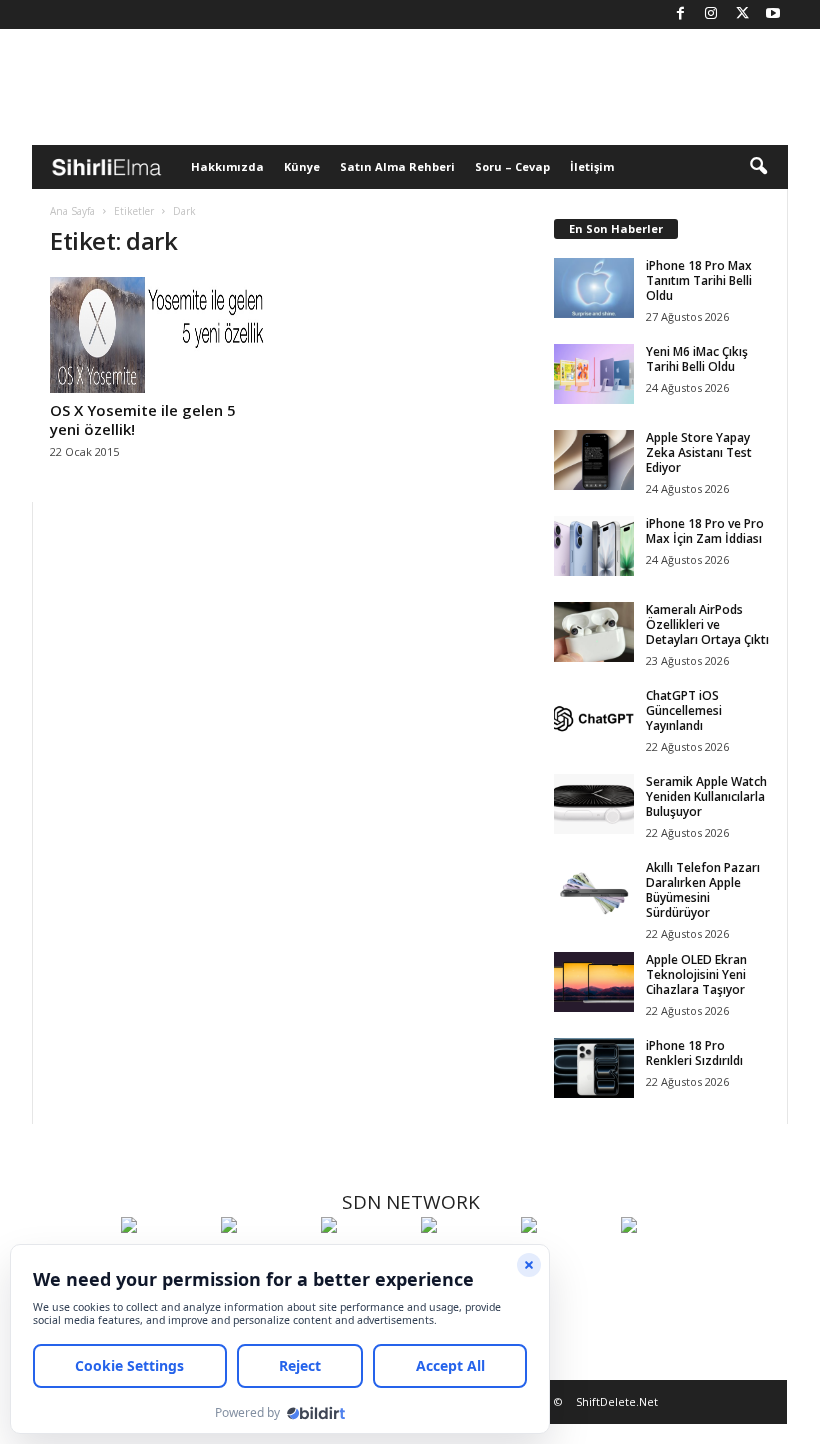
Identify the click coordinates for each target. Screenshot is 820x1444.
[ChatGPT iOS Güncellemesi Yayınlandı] (594, 718)
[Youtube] (773, 14)
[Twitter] (742, 14)
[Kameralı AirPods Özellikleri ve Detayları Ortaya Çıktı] (594, 632)
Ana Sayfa (72, 211)
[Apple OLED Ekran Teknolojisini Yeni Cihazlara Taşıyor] (594, 982)
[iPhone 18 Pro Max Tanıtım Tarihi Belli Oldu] (594, 288)
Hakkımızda (227, 166)
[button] (758, 167)
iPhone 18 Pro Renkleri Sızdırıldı (694, 1053)
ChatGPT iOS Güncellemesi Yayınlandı (684, 710)
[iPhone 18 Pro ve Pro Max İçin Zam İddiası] (594, 546)
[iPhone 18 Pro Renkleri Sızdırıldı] (594, 1068)
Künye (302, 166)
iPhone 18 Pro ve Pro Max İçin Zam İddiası (705, 531)
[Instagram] (711, 14)
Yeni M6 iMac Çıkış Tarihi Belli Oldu (697, 359)
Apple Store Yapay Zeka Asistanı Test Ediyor (699, 452)
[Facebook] (680, 14)
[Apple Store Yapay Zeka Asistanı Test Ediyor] (594, 460)
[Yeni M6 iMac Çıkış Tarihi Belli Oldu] (594, 374)
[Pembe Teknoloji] (566, 1262)
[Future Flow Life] (666, 1262)
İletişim (592, 166)
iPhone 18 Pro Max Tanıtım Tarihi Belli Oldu (699, 280)
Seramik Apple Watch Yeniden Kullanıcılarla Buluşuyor (706, 796)
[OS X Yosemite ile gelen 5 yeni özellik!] (159, 335)
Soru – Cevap (512, 166)
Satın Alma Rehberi (397, 166)
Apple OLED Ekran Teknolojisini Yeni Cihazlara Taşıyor (696, 974)
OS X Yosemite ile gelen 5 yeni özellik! (143, 419)
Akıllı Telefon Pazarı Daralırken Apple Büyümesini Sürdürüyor (703, 890)
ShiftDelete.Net (617, 1401)
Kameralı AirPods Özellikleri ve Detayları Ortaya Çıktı (707, 624)
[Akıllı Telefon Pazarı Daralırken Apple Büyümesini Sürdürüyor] (594, 890)
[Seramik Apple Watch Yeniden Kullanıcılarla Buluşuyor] (594, 804)
